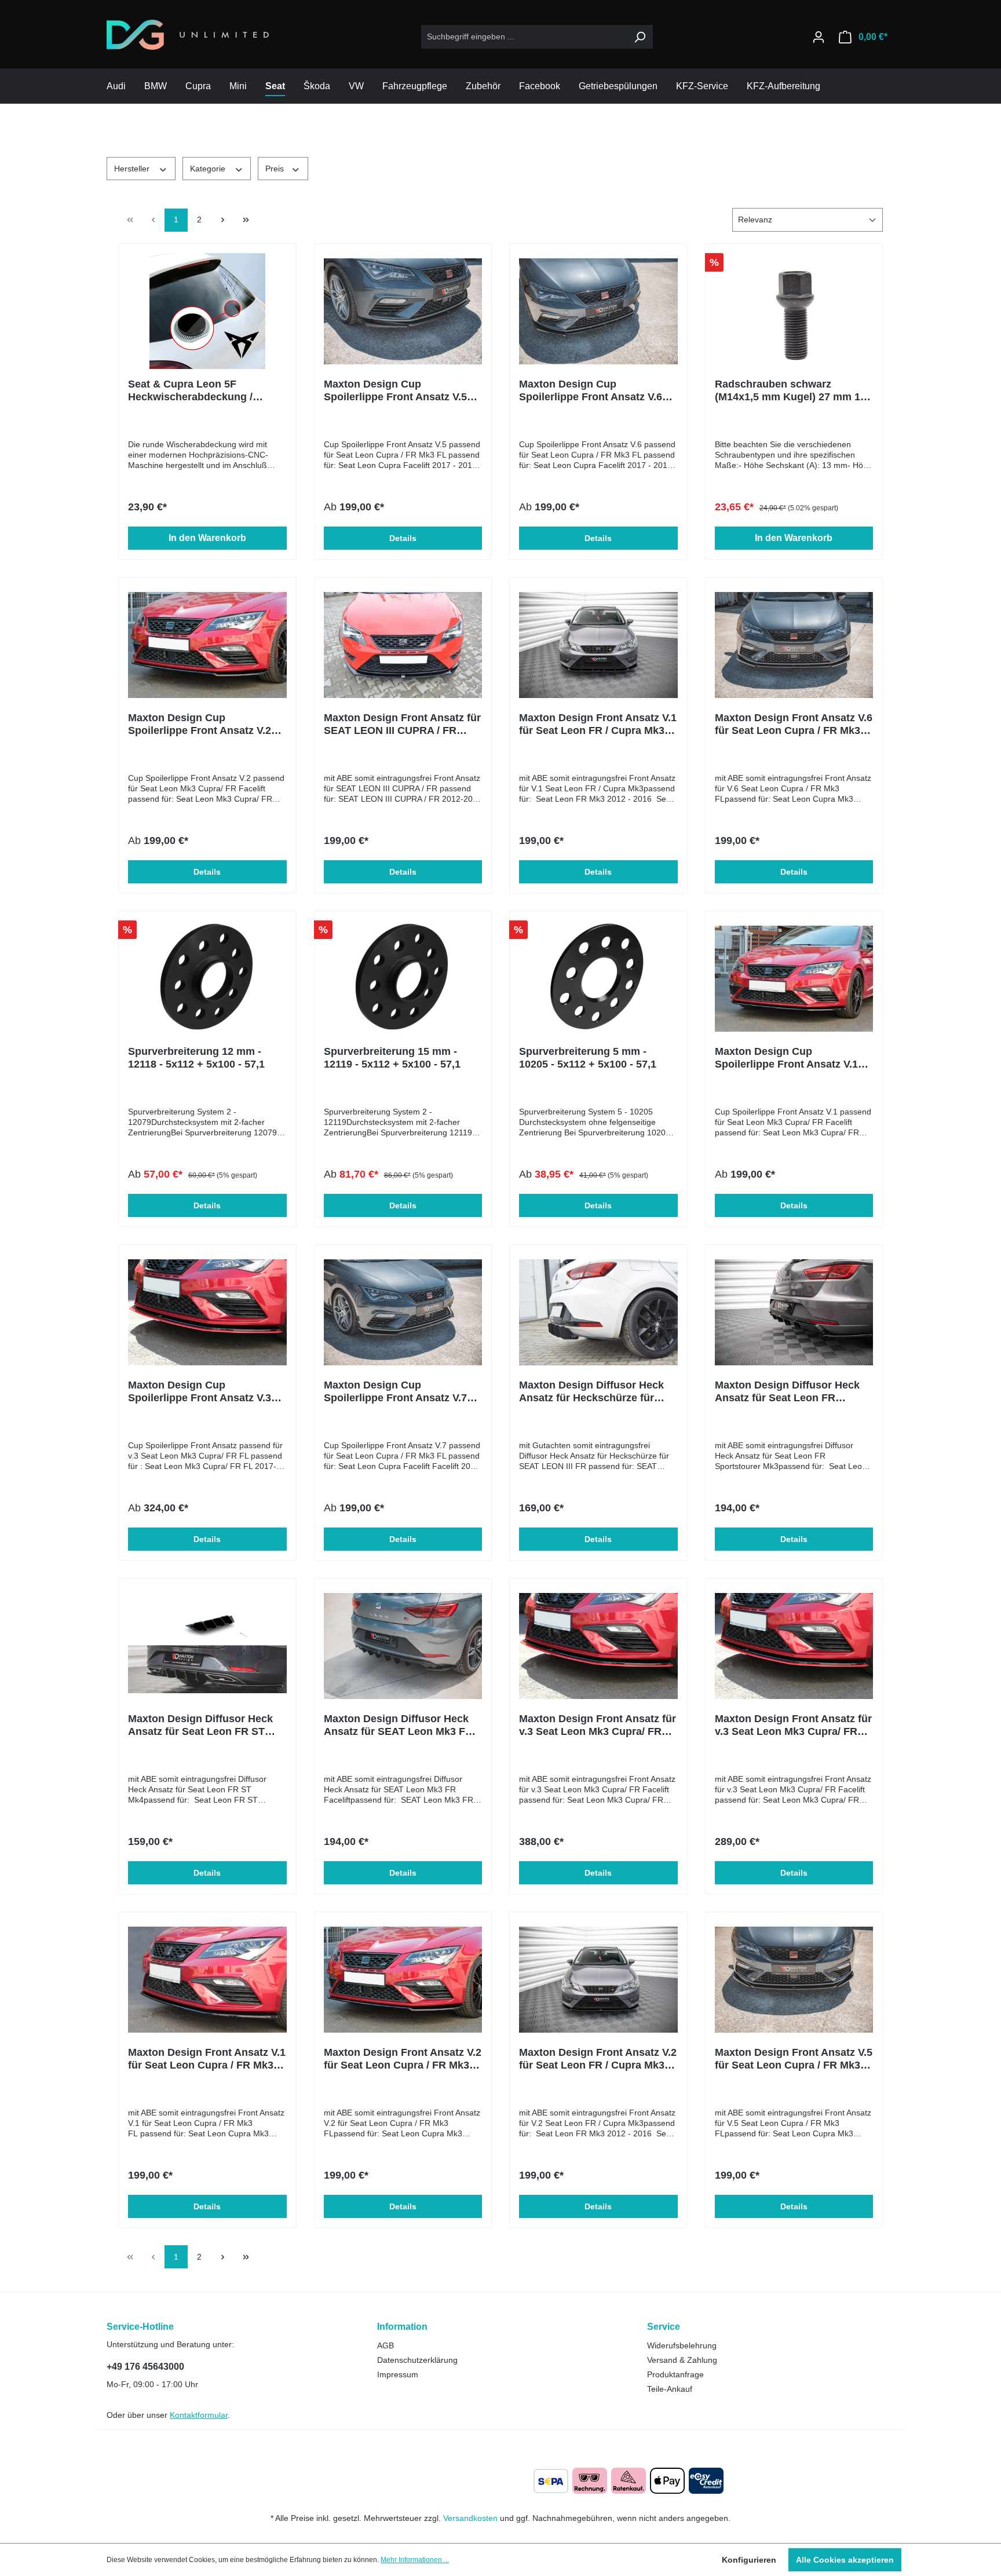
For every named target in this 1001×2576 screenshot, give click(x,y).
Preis (276, 169)
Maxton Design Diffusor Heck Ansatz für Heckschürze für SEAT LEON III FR (591, 1392)
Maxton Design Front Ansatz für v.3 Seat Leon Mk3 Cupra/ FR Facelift (598, 1725)
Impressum (398, 2374)
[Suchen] (640, 37)
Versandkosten (470, 2518)
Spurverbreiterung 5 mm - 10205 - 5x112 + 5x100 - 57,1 (588, 1058)
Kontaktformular (199, 2415)
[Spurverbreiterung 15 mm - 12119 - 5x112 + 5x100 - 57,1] (403, 978)
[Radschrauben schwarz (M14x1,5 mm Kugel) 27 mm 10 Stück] (794, 311)
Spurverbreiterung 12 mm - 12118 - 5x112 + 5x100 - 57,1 (196, 1058)
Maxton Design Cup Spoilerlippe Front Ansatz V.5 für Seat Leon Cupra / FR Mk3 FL (397, 391)
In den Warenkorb (207, 538)
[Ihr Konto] (819, 37)
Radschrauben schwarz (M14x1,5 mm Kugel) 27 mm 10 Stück (790, 391)
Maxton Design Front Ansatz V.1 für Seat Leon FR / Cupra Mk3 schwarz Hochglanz (598, 724)
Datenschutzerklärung (417, 2360)
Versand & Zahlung (682, 2360)
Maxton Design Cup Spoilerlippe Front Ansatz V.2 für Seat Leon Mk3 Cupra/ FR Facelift (200, 724)
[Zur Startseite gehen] (188, 35)
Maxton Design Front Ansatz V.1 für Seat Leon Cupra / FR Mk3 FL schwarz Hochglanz (207, 2059)
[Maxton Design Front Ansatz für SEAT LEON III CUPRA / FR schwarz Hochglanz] (403, 645)
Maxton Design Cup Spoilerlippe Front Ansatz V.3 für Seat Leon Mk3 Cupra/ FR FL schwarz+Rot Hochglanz (207, 1392)
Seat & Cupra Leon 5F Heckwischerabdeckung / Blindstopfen (190, 391)
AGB (386, 2345)
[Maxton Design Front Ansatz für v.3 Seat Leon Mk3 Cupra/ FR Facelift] (598, 1646)
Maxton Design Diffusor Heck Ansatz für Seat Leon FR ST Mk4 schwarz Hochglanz (200, 1725)
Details (403, 538)
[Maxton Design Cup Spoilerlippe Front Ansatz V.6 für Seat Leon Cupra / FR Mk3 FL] (598, 311)
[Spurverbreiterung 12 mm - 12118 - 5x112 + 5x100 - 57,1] (207, 978)
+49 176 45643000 (145, 2367)
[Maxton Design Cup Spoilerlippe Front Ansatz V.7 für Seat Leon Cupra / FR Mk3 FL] (403, 1312)
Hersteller (133, 169)
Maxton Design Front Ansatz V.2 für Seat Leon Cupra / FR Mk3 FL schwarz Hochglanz (403, 2059)
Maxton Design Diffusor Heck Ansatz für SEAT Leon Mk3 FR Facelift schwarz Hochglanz (398, 1725)
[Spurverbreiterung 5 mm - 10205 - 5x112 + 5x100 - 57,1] (598, 978)
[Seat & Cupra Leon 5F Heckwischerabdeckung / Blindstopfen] (207, 311)
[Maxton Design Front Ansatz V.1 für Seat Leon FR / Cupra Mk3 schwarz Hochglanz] (598, 645)
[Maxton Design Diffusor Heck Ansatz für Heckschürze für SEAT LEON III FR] (598, 1312)
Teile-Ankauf (670, 2389)
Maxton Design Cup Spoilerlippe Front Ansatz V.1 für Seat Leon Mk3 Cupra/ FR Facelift (786, 1058)
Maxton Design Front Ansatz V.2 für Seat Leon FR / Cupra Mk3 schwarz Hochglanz (598, 2059)
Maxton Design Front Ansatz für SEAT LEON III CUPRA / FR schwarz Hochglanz (402, 724)
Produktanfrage (675, 2374)
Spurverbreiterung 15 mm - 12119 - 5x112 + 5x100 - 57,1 (392, 1058)
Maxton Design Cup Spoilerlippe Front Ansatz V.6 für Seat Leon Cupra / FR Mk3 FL (592, 391)
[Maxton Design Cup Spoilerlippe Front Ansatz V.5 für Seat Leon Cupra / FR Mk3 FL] (403, 311)
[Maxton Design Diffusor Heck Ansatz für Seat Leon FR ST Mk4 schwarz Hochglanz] (207, 1646)
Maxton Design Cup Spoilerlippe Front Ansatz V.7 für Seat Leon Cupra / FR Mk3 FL (397, 1392)
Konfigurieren (749, 2560)
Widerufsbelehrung (682, 2345)
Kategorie (209, 169)
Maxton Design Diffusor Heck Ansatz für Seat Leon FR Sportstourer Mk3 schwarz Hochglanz (787, 1392)
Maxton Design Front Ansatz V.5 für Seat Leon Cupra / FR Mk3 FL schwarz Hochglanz (794, 2059)
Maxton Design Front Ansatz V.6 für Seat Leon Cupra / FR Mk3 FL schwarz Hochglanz (794, 724)
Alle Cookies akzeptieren (845, 2560)
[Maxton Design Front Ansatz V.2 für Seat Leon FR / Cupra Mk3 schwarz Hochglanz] (598, 1979)
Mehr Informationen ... (415, 2560)
